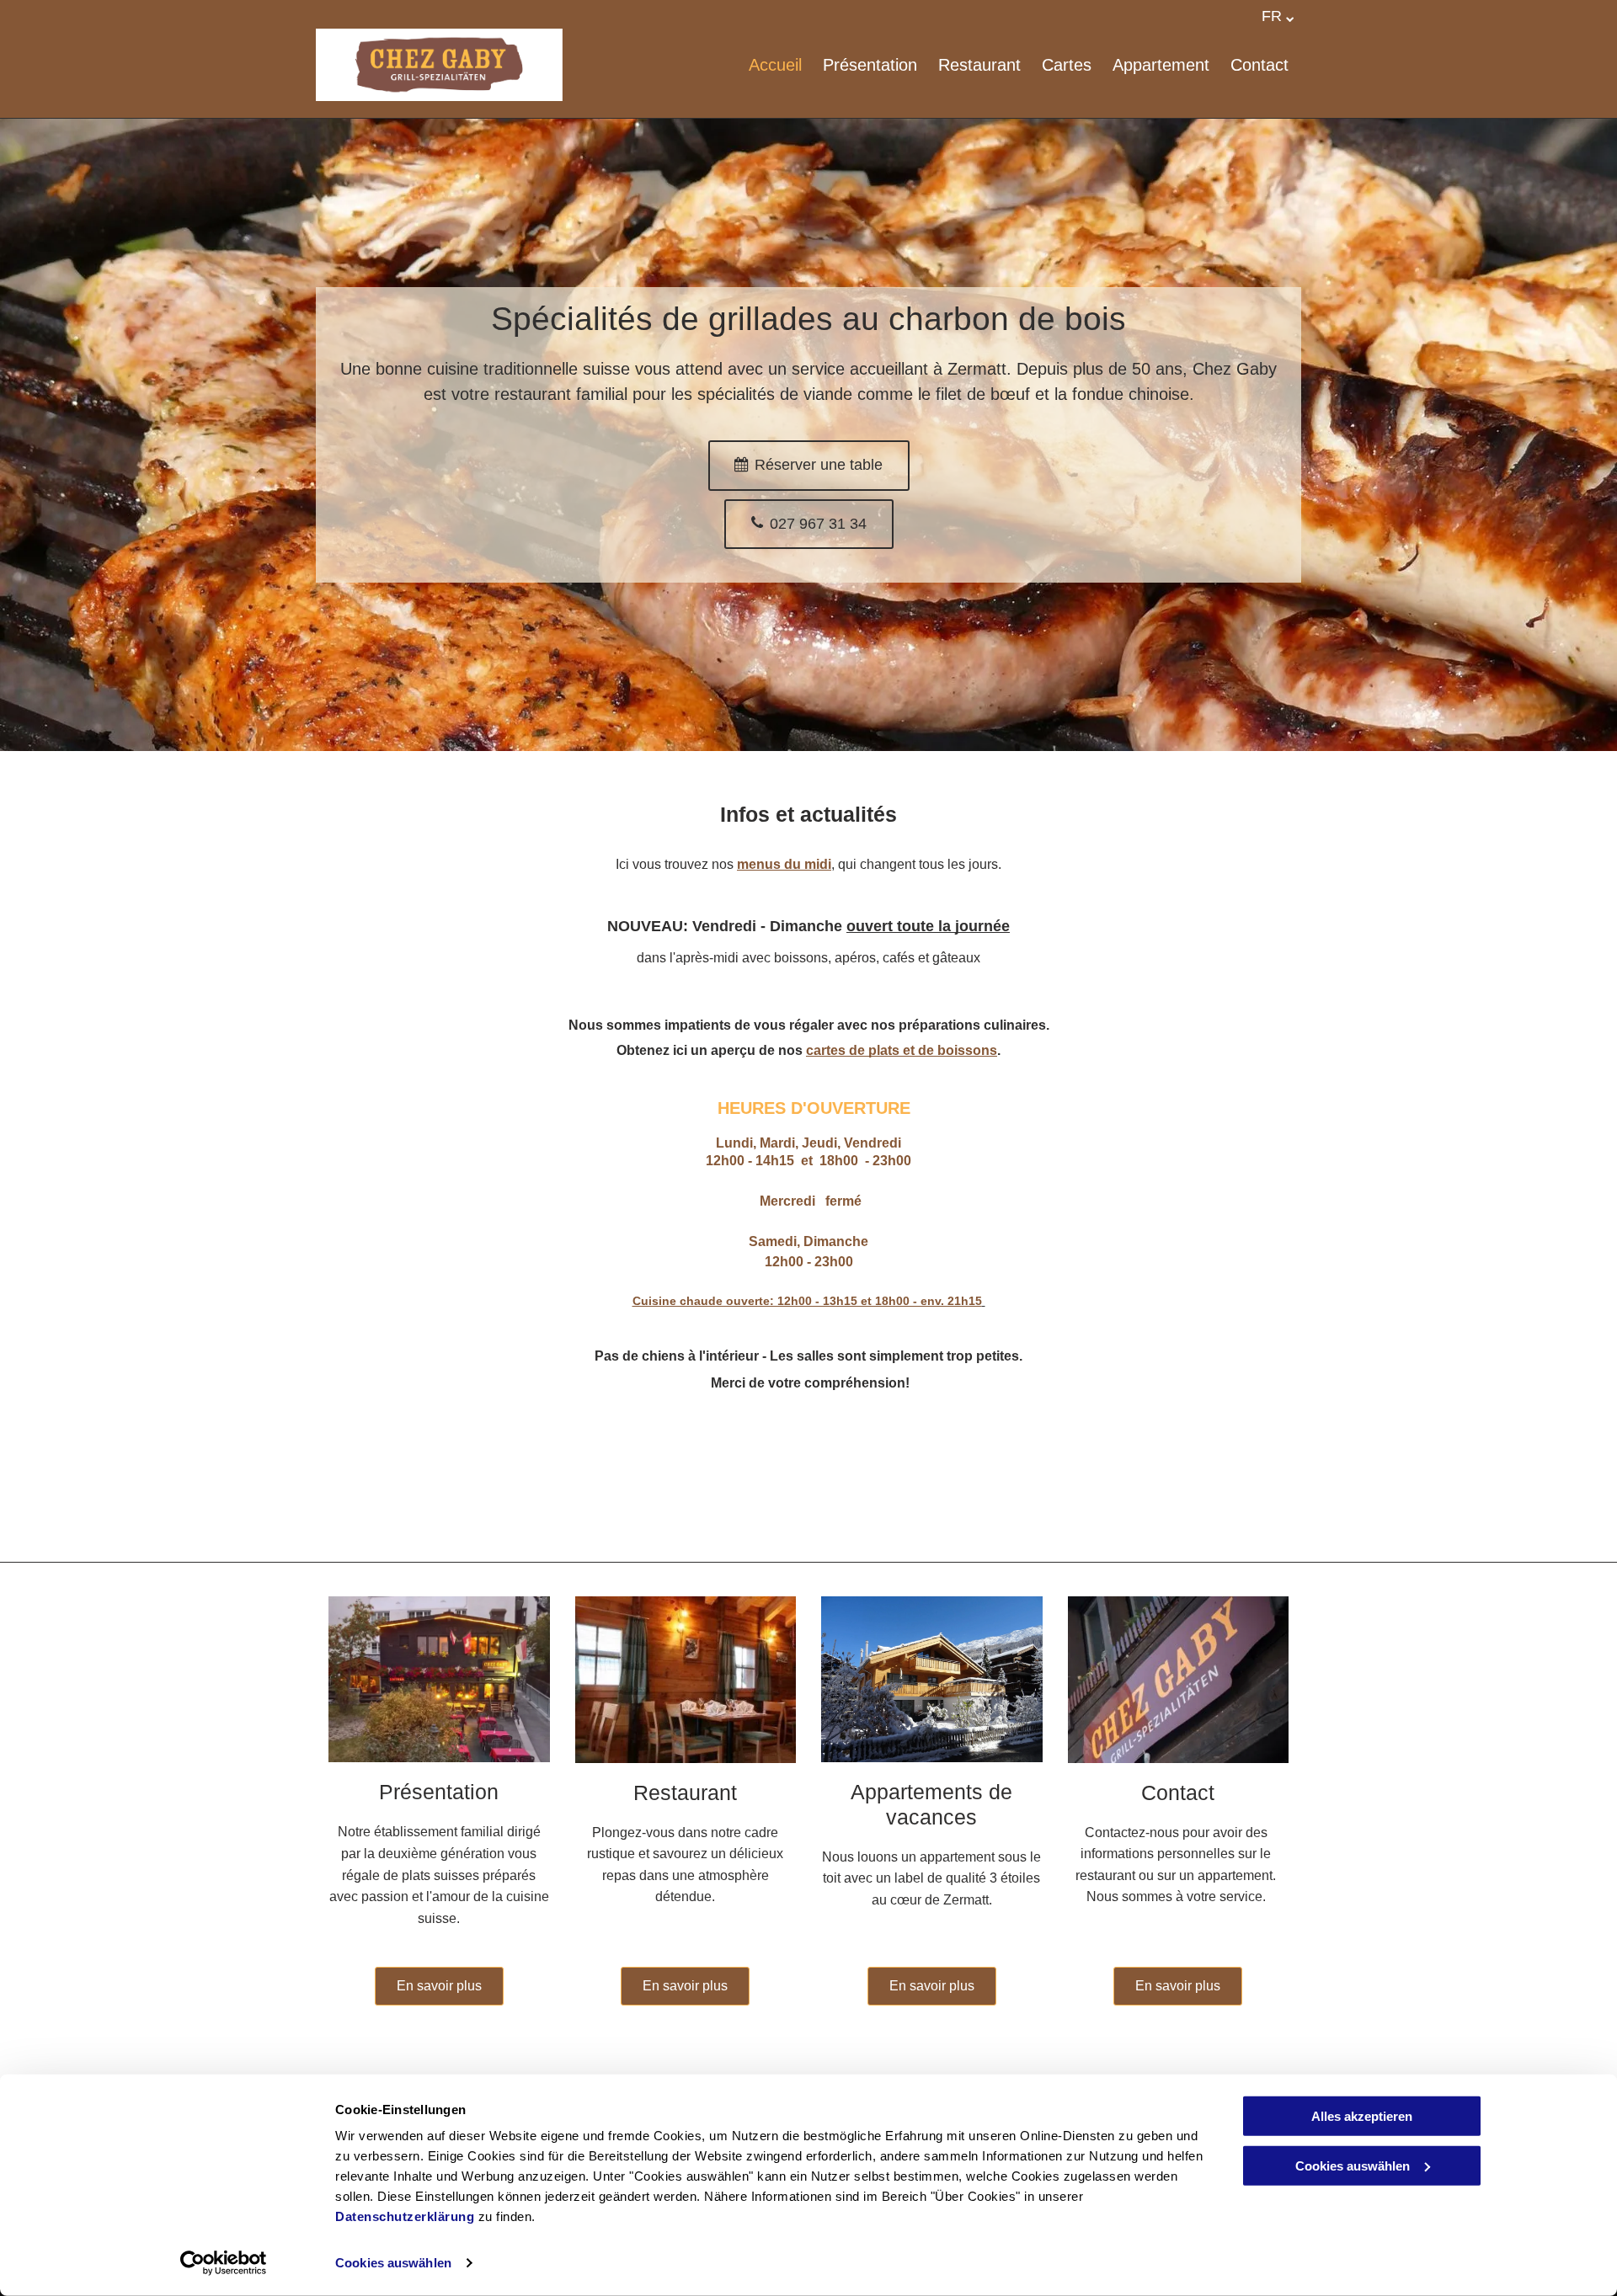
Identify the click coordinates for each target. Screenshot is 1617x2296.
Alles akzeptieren (1362, 2116)
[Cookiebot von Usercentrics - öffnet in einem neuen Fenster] (224, 2263)
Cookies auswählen (393, 2263)
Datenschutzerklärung (405, 2216)
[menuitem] (765, 65)
